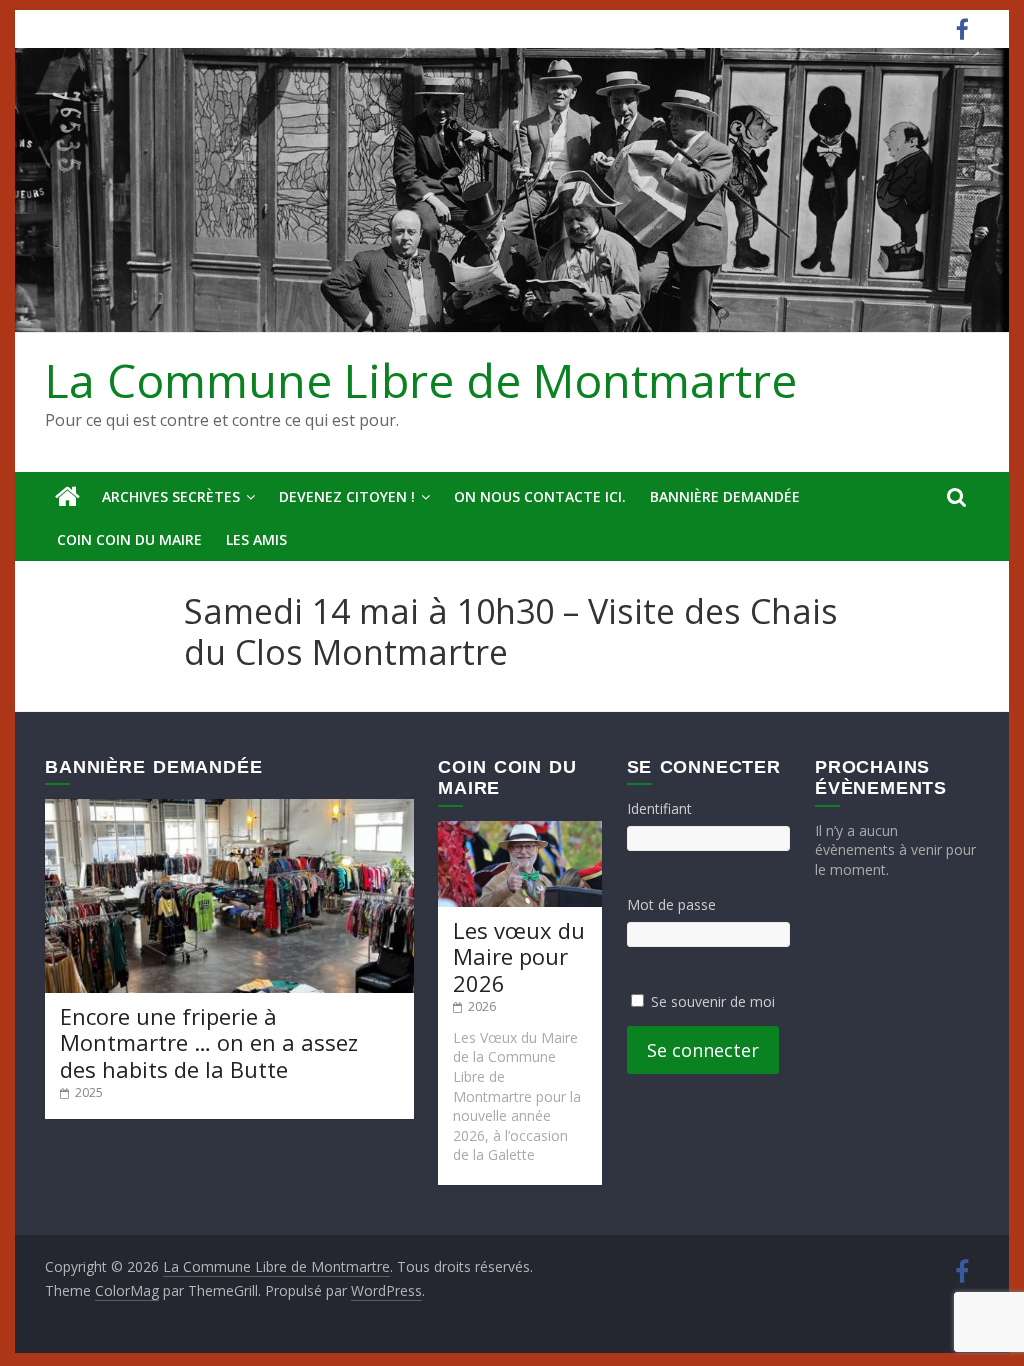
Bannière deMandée (725, 496)
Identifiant (659, 808)
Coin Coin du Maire (129, 539)
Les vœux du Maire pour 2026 (519, 956)
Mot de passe (671, 904)
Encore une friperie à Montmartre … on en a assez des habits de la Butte (209, 1042)
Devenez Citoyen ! (347, 496)
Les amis (256, 539)
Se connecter (703, 1050)
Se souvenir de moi (713, 1001)
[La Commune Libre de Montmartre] (67, 497)
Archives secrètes (171, 496)
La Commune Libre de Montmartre (421, 380)
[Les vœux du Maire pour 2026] (520, 830)
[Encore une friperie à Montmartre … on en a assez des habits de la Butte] (229, 808)
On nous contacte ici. (540, 496)
